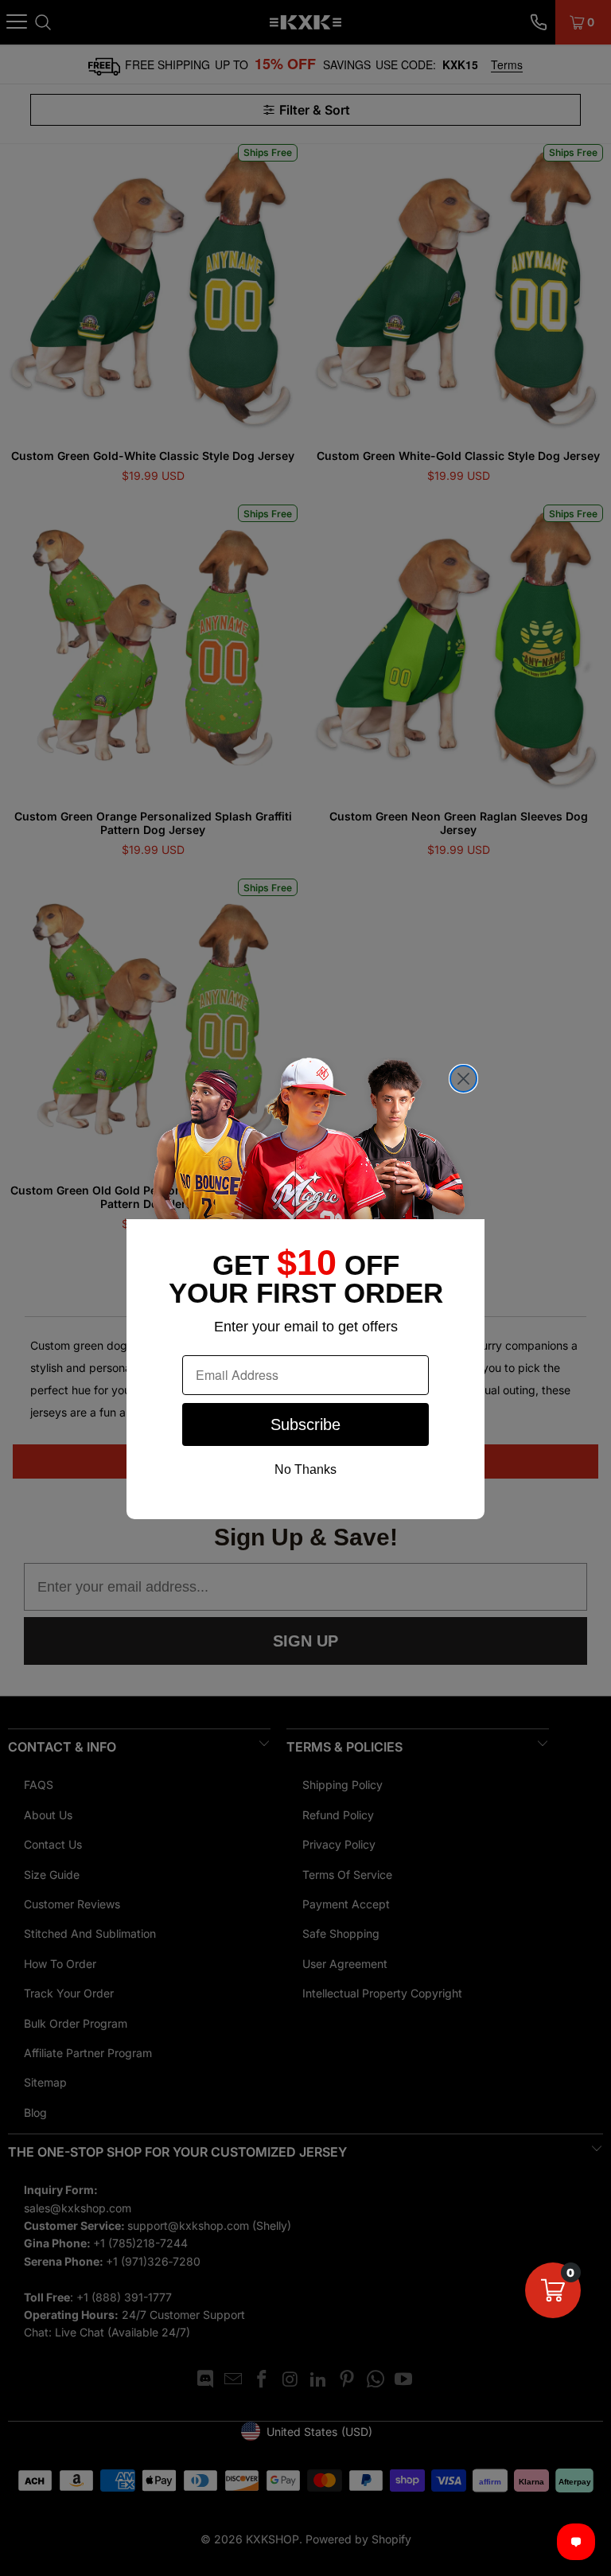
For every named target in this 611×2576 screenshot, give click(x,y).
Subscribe (305, 1424)
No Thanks (305, 1469)
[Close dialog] (463, 1079)
